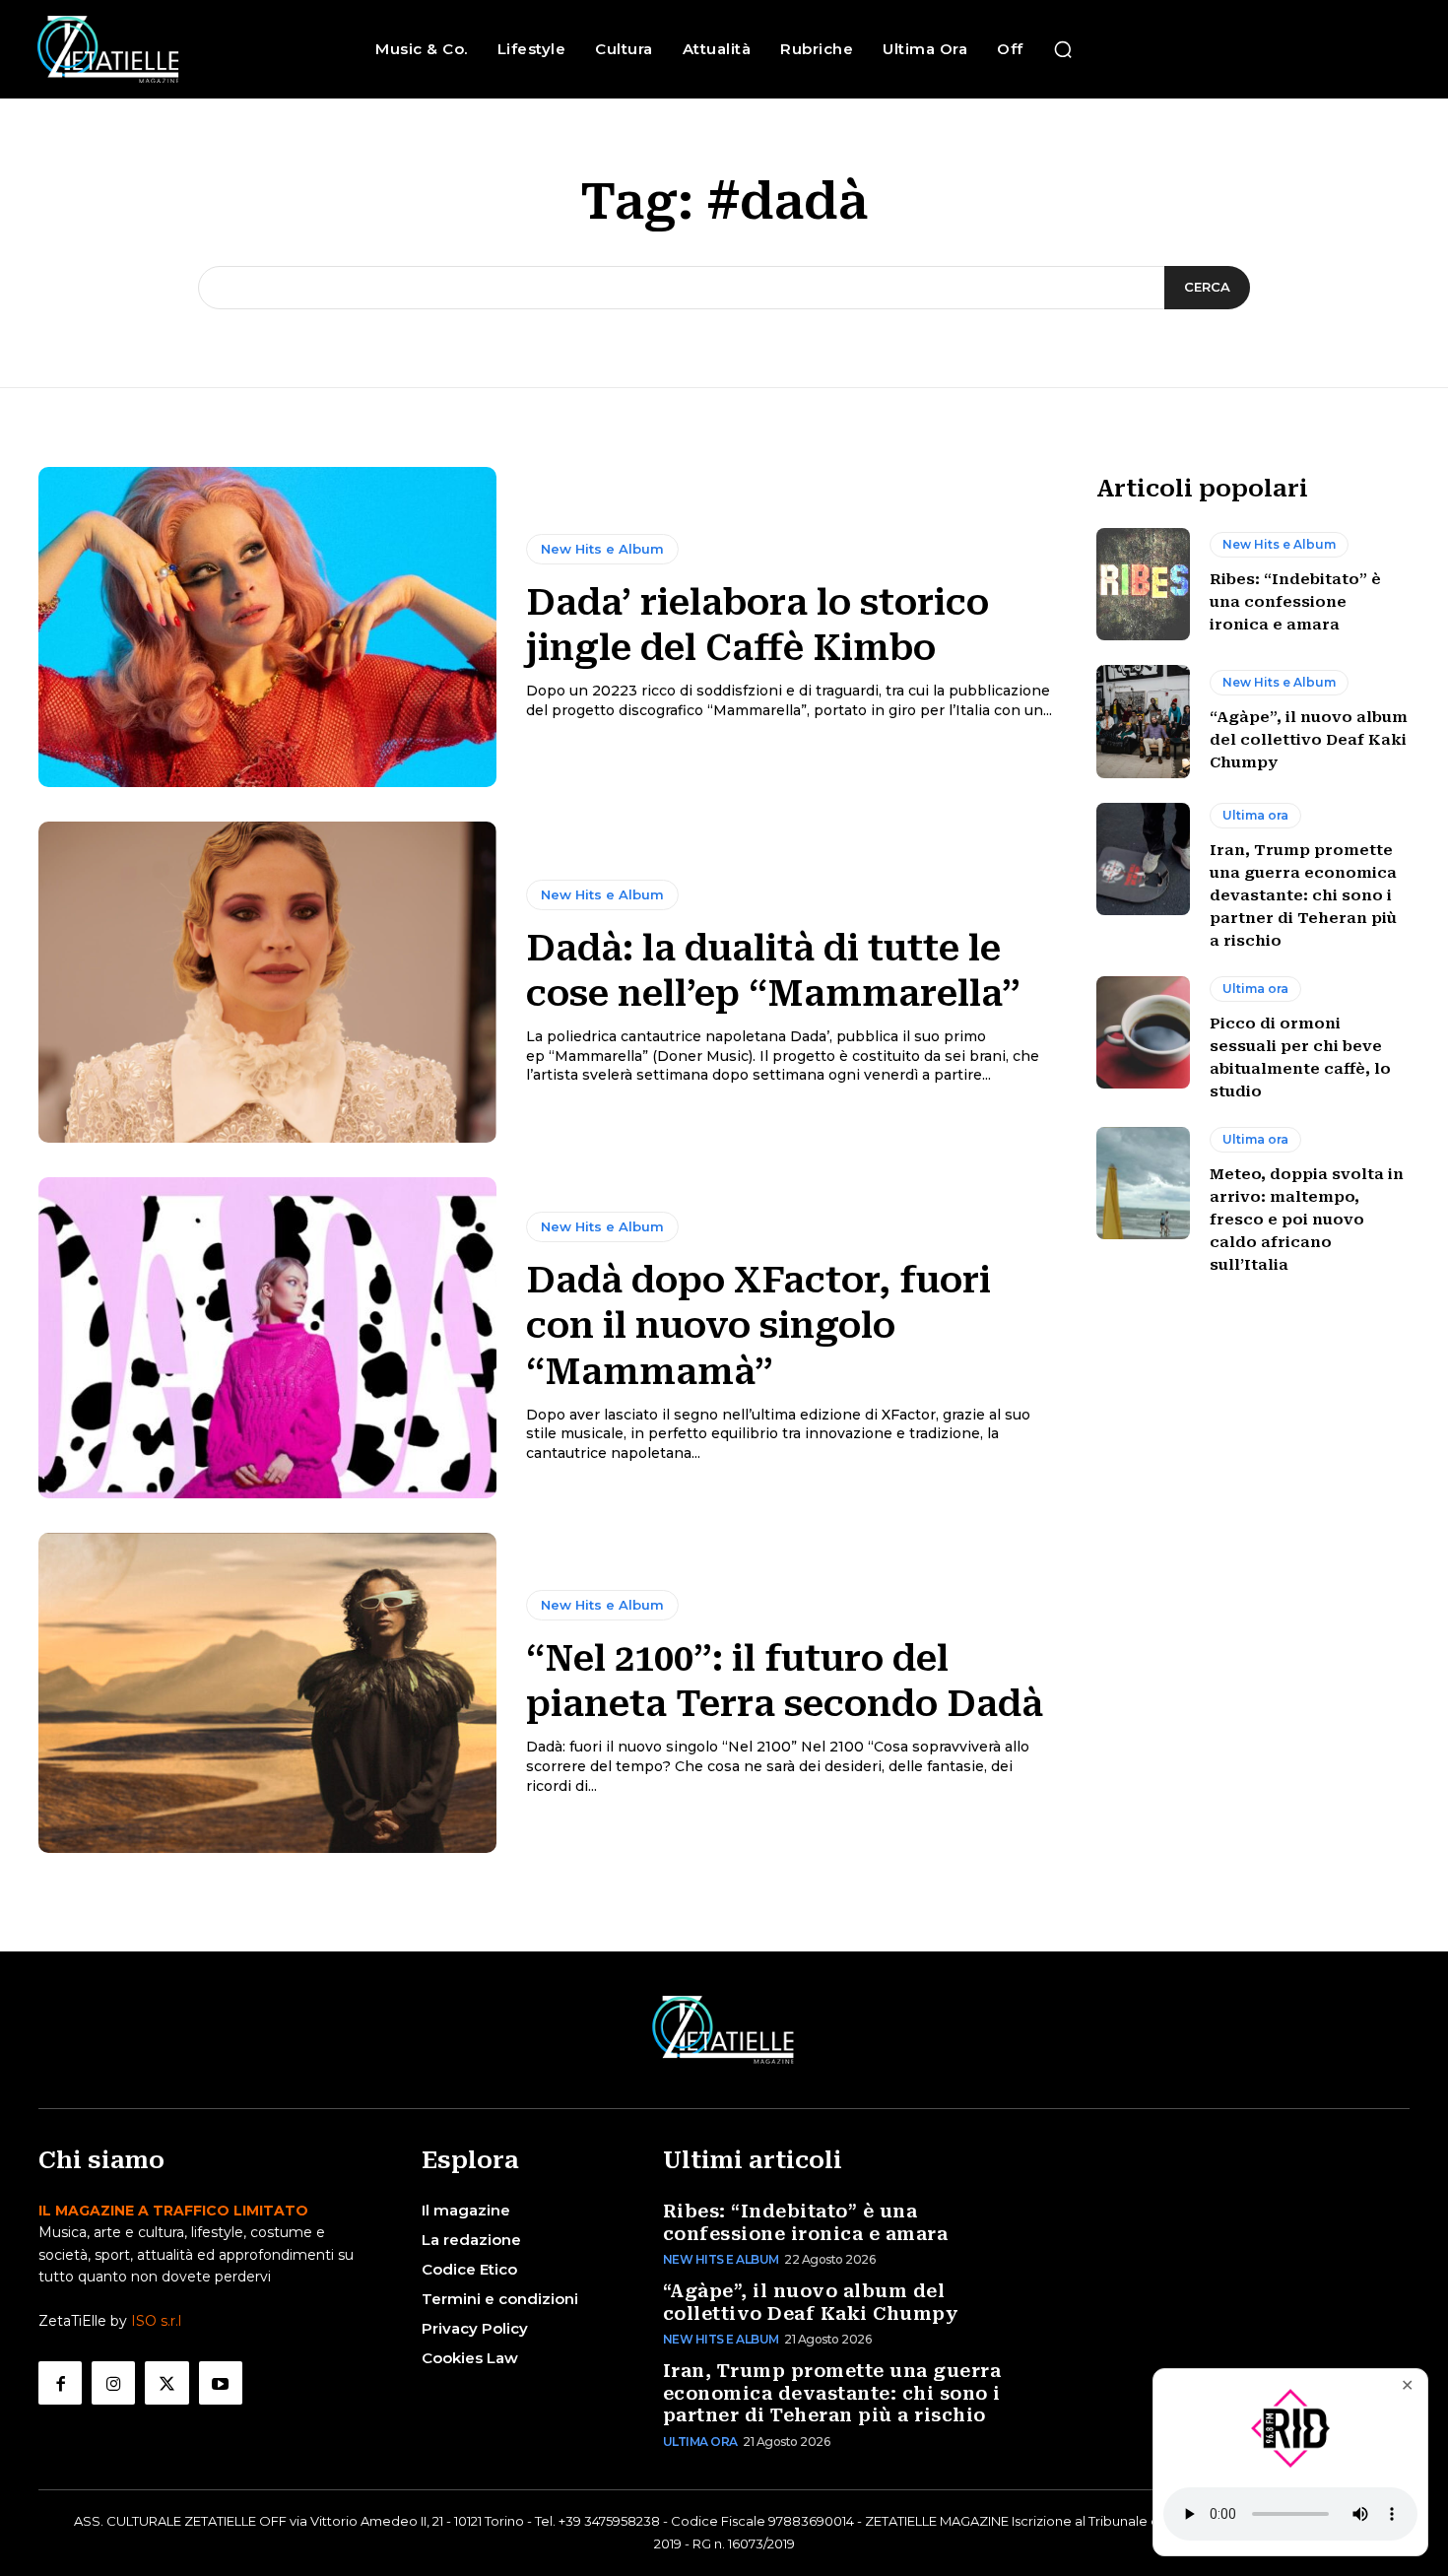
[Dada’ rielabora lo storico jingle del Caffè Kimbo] (267, 627)
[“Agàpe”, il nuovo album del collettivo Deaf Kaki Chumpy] (1143, 721)
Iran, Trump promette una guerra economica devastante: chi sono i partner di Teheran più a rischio (1303, 895)
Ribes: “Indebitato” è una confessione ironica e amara (1295, 602)
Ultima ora (1255, 815)
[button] (1063, 49)
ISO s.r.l (156, 2321)
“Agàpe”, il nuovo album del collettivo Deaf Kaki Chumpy (1309, 740)
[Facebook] (60, 2383)
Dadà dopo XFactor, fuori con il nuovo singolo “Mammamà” (758, 1326)
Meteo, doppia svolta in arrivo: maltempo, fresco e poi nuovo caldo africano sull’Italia (1307, 1220)
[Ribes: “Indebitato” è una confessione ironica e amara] (1143, 584)
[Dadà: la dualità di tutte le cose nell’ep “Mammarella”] (267, 982)
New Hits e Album (602, 549)
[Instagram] (113, 2383)
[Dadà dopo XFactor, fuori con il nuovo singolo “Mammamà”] (267, 1338)
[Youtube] (221, 2383)
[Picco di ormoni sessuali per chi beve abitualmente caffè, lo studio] (1143, 1032)
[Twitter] (166, 2383)
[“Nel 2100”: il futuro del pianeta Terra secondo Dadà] (267, 1693)
